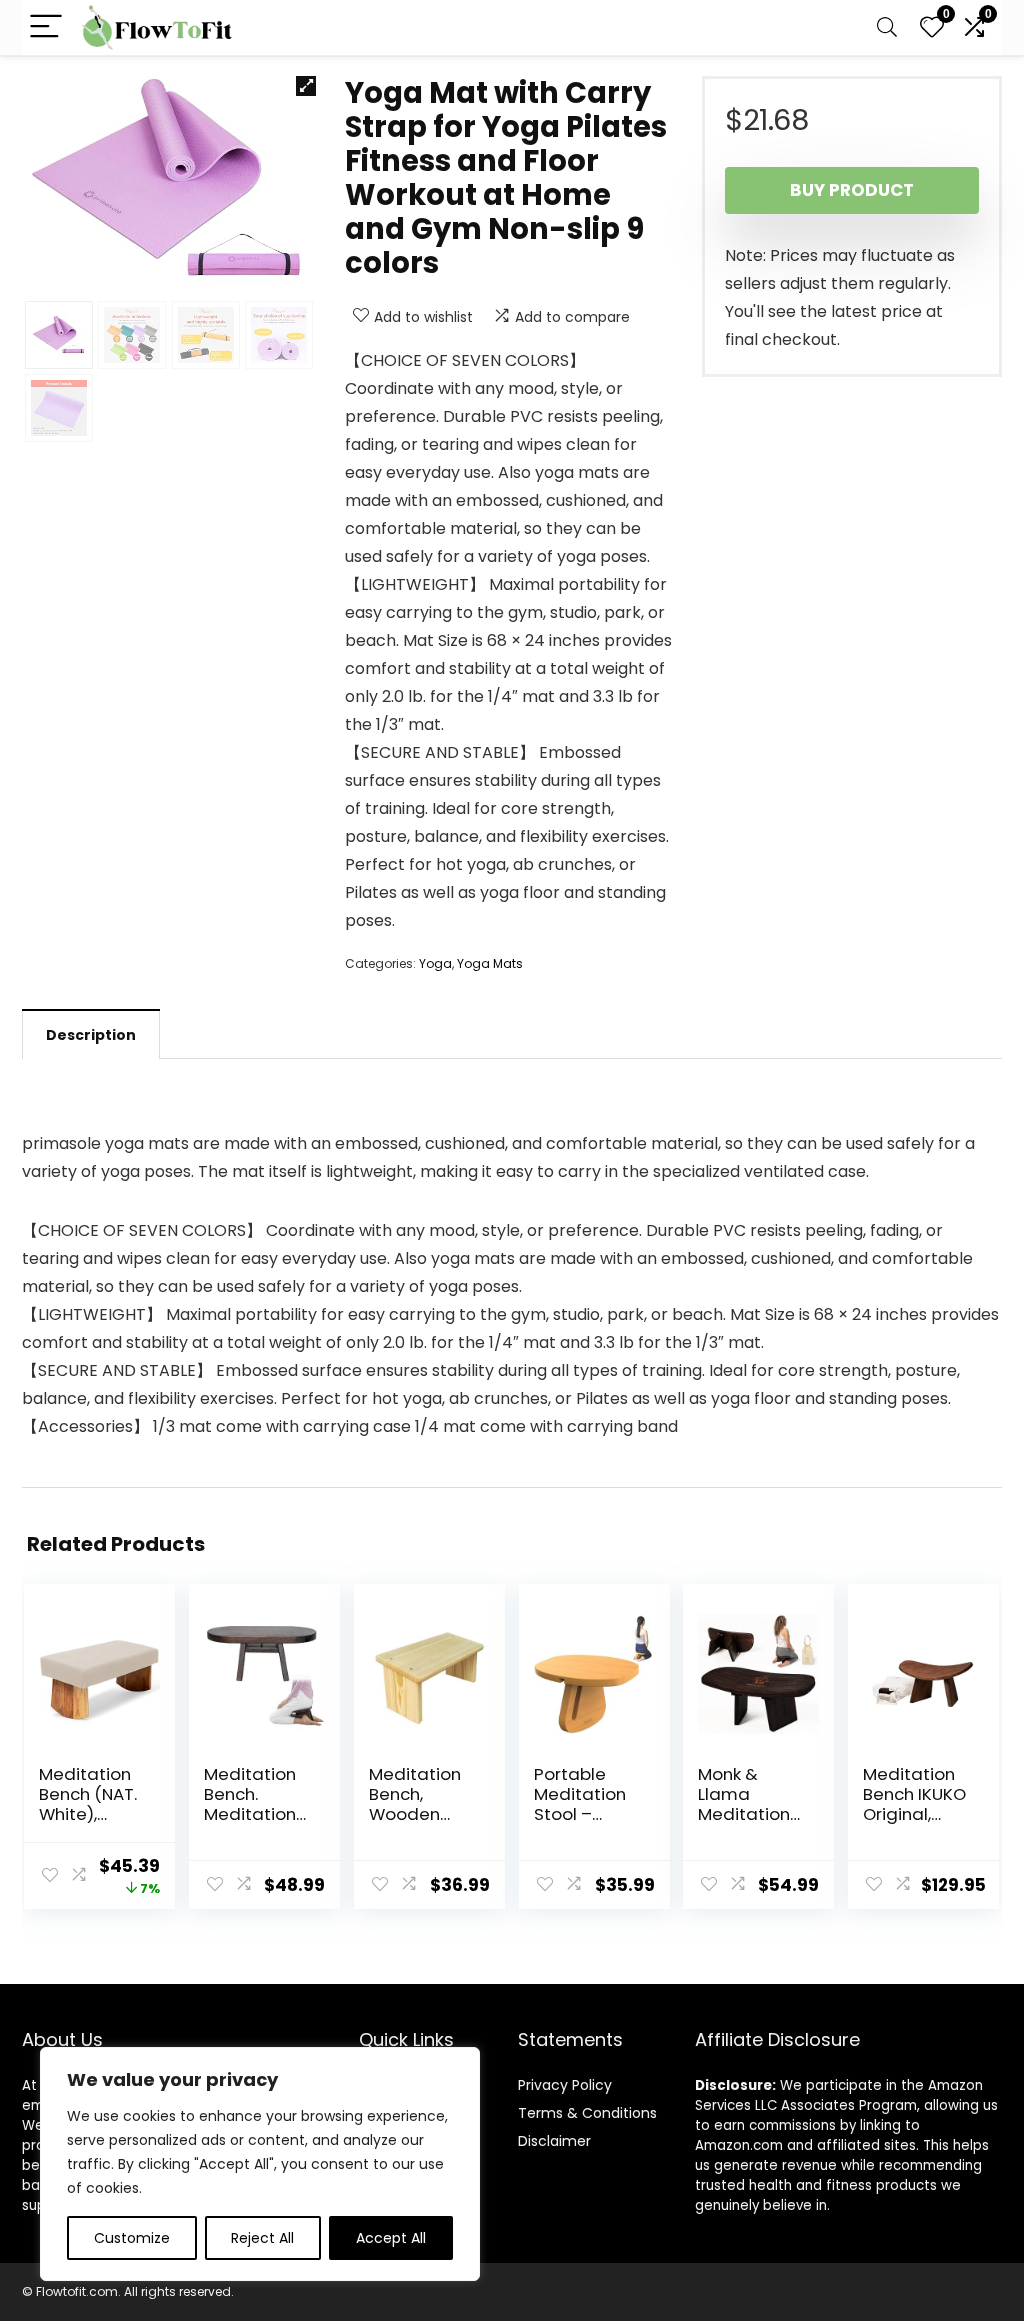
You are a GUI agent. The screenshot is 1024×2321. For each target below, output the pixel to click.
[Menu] (46, 27)
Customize (132, 2238)
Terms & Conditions (587, 2113)
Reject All (262, 2238)
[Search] (887, 27)
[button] (306, 86)
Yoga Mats (490, 963)
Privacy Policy (565, 2085)
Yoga (435, 963)
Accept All (391, 2238)
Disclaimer (554, 2141)
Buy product (852, 190)
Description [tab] (91, 1035)
